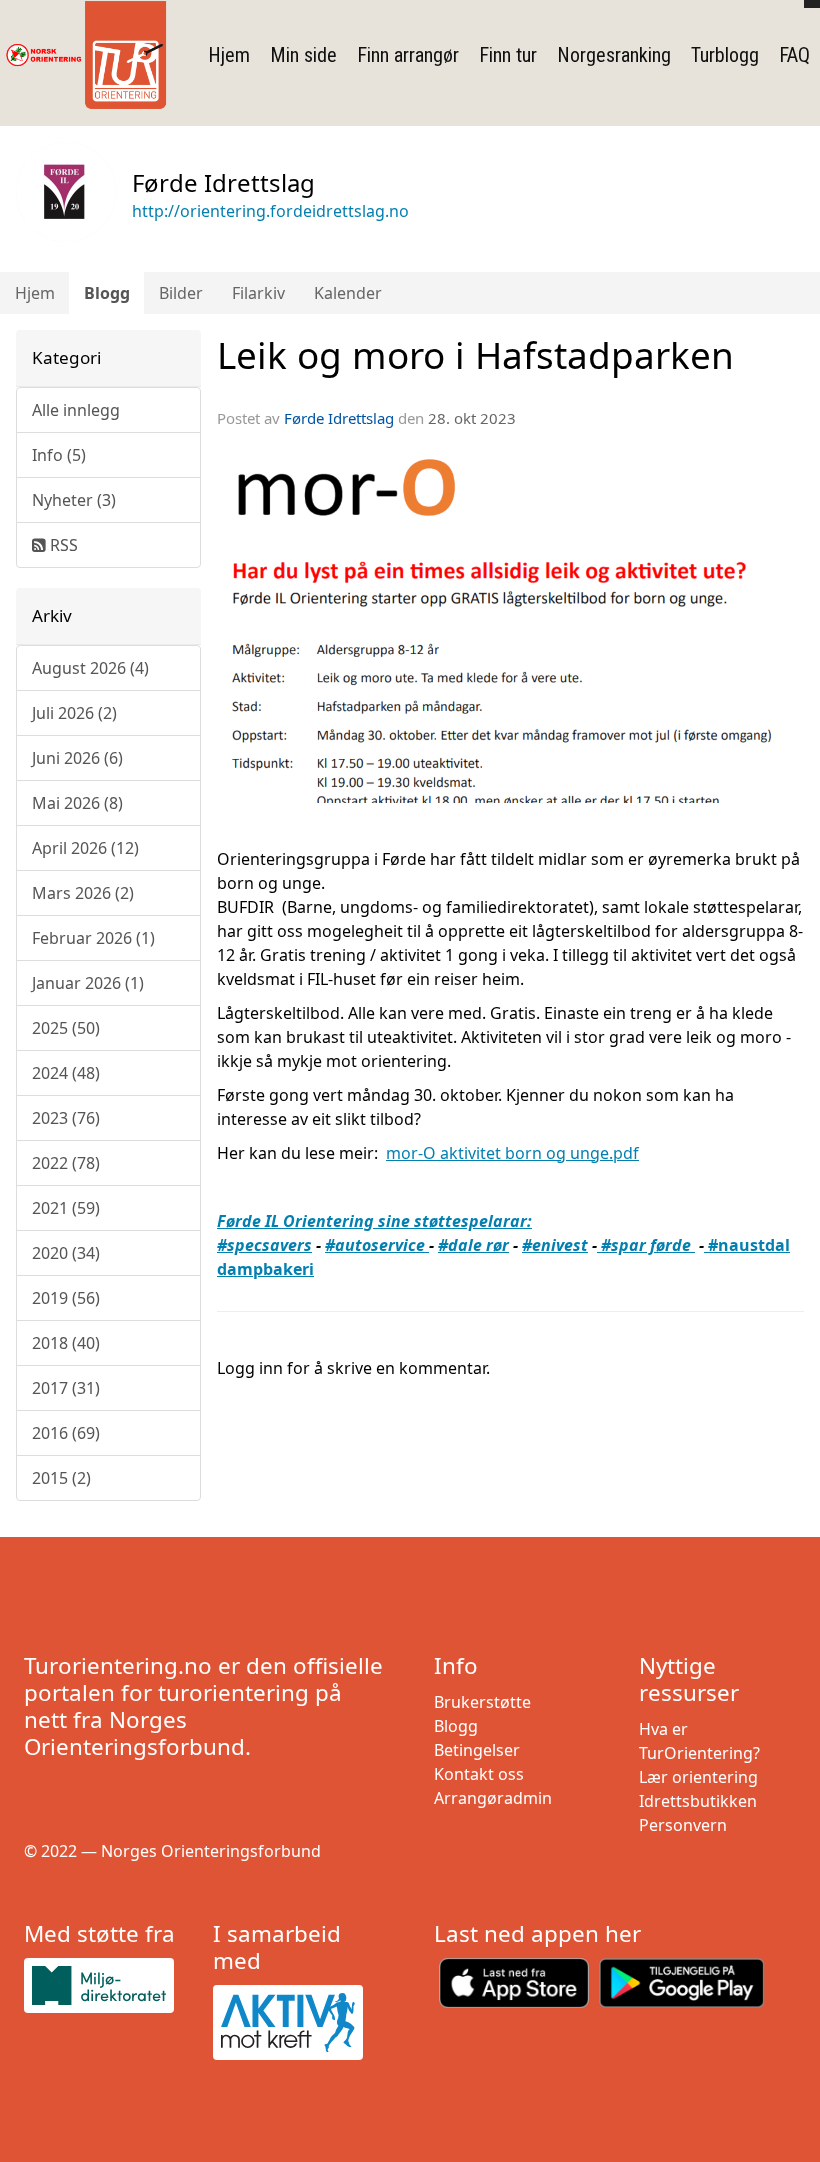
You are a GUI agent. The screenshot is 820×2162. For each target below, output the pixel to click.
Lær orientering (698, 1777)
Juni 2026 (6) (77, 758)
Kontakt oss (479, 1774)
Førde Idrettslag (339, 418)
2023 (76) (66, 1118)
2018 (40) (66, 1343)
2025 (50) (66, 1028)
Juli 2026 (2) (74, 713)
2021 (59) (66, 1208)
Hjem (229, 55)
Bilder (181, 293)
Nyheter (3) (74, 500)
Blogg (107, 293)
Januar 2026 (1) (88, 983)
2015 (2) (61, 1478)
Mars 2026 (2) (83, 893)
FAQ (794, 55)
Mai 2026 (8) (77, 803)
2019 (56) (66, 1298)
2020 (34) (66, 1253)
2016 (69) (66, 1433)
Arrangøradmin (493, 1798)
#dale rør (473, 1245)
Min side (303, 55)
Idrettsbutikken (698, 1801)
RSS (62, 545)
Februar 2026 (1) (93, 938)
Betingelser (477, 1750)
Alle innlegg (76, 410)
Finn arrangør (408, 55)
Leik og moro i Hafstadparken (475, 355)
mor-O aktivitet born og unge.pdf (512, 1153)
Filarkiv (258, 293)
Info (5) (59, 455)
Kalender (348, 293)
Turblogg (725, 55)
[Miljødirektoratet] (110, 1985)
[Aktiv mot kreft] (299, 2023)
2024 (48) (66, 1073)
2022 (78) (66, 1163)
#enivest (555, 1245)
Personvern (683, 1825)
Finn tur (508, 55)
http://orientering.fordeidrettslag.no (270, 211)
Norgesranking (614, 55)
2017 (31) (66, 1388)
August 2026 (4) (90, 668)
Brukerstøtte (482, 1702)
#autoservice (377, 1245)
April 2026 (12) (85, 848)
